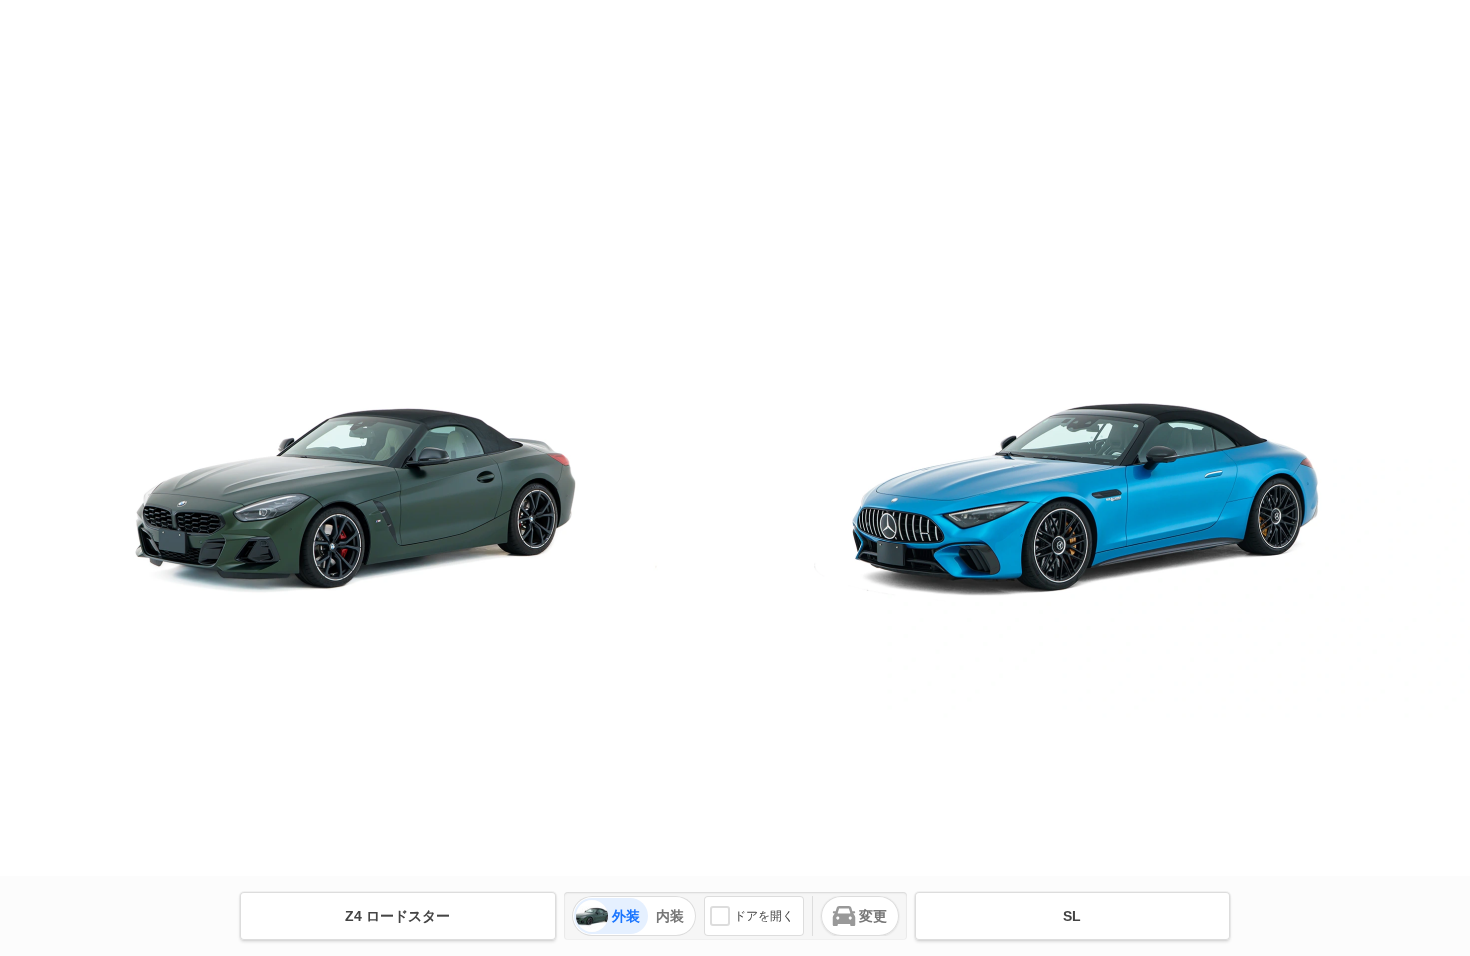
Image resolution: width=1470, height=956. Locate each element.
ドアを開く (764, 916)
